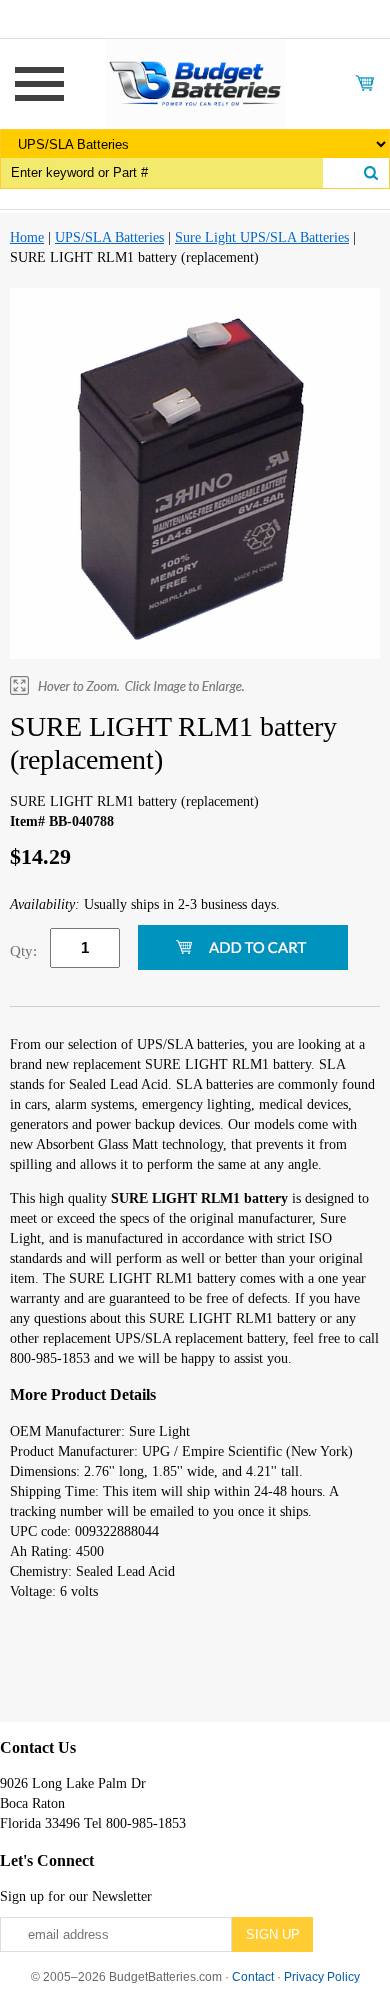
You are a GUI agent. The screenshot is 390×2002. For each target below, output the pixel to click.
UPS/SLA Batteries (109, 237)
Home (27, 237)
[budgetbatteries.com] (195, 82)
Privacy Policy (322, 1977)
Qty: (23, 951)
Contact (253, 1977)
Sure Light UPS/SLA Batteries (262, 237)
